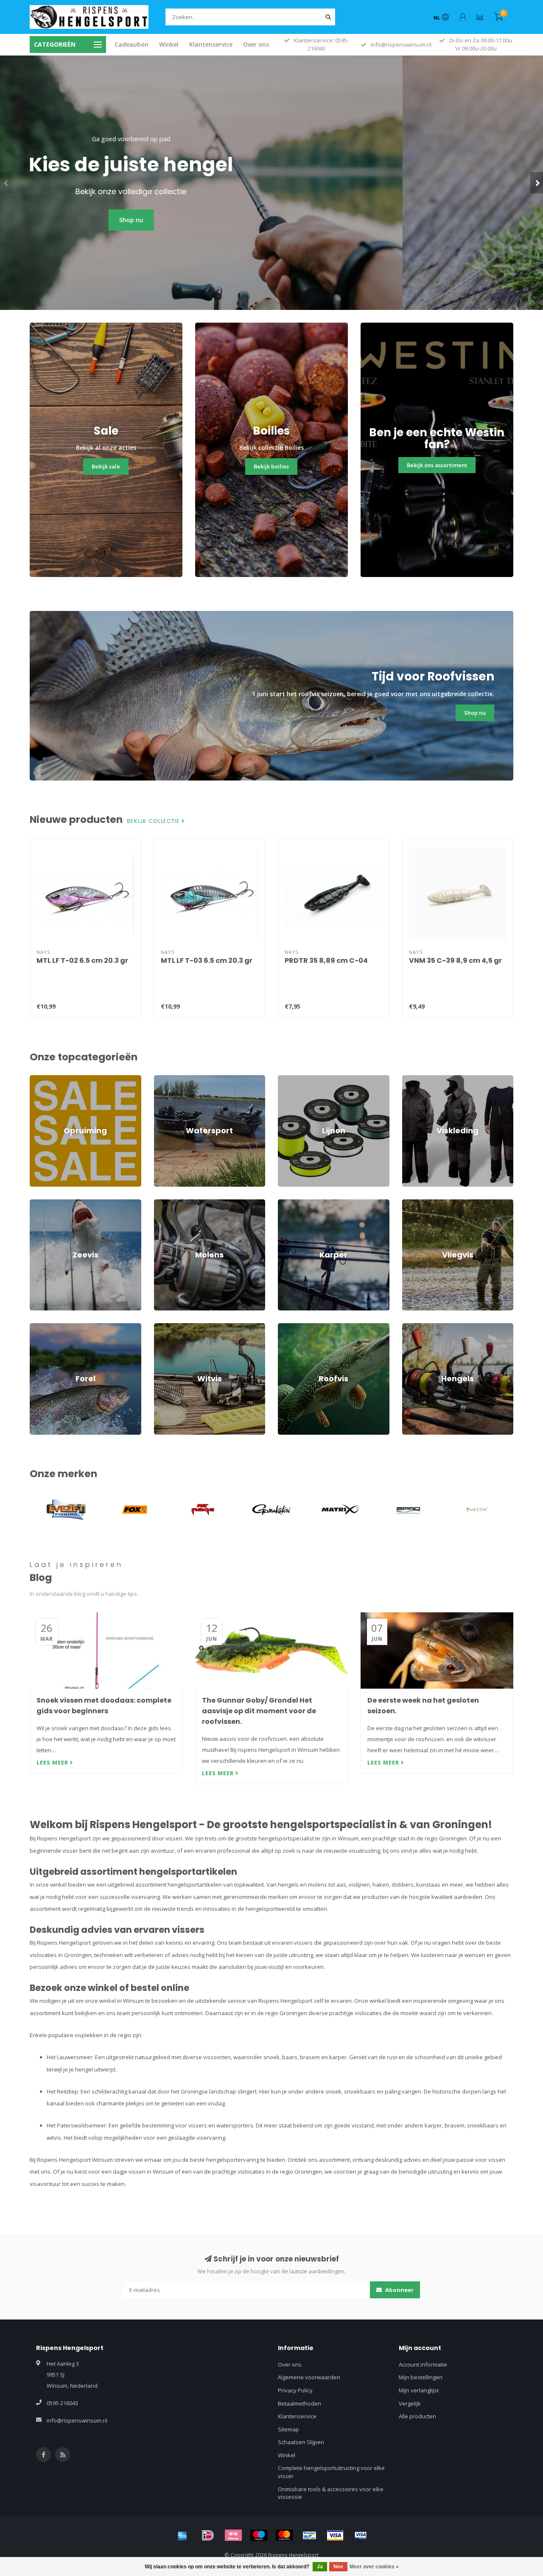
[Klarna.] (233, 2535)
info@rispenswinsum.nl (77, 2420)
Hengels (413, 1327)
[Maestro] (259, 2535)
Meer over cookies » (374, 2567)
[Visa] (335, 2535)
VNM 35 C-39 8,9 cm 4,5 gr (455, 960)
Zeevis (38, 1203)
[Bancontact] (310, 2535)
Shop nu (272, 220)
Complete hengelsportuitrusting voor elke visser (331, 2472)
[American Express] (182, 2535)
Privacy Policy (295, 2390)
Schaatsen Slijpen (301, 2442)
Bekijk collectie (154, 821)
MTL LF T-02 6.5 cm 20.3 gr (82, 960)
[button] (6, 183)
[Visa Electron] (361, 2535)
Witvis (162, 1327)
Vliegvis (412, 1203)
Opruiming (43, 1079)
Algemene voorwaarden (309, 2377)
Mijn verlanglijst (419, 2390)
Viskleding (415, 1079)
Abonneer (399, 2290)
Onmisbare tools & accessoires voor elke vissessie (331, 2493)
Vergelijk (410, 2403)
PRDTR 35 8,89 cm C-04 (326, 960)
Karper (287, 1203)
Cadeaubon (132, 44)
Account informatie (423, 2364)
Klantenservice (211, 44)
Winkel (169, 44)
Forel (36, 1327)
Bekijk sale (106, 466)
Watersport (169, 1079)
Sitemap (288, 2429)
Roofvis (288, 1327)
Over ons (256, 44)
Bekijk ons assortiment (437, 465)
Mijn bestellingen (421, 2377)
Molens (164, 1203)
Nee (338, 2567)
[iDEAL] (208, 2535)
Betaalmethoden (299, 2403)
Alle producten (417, 2416)
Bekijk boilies (271, 466)
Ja (320, 2567)
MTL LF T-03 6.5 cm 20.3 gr (207, 960)
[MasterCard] (284, 2535)
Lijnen (285, 1079)
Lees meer (53, 1762)
